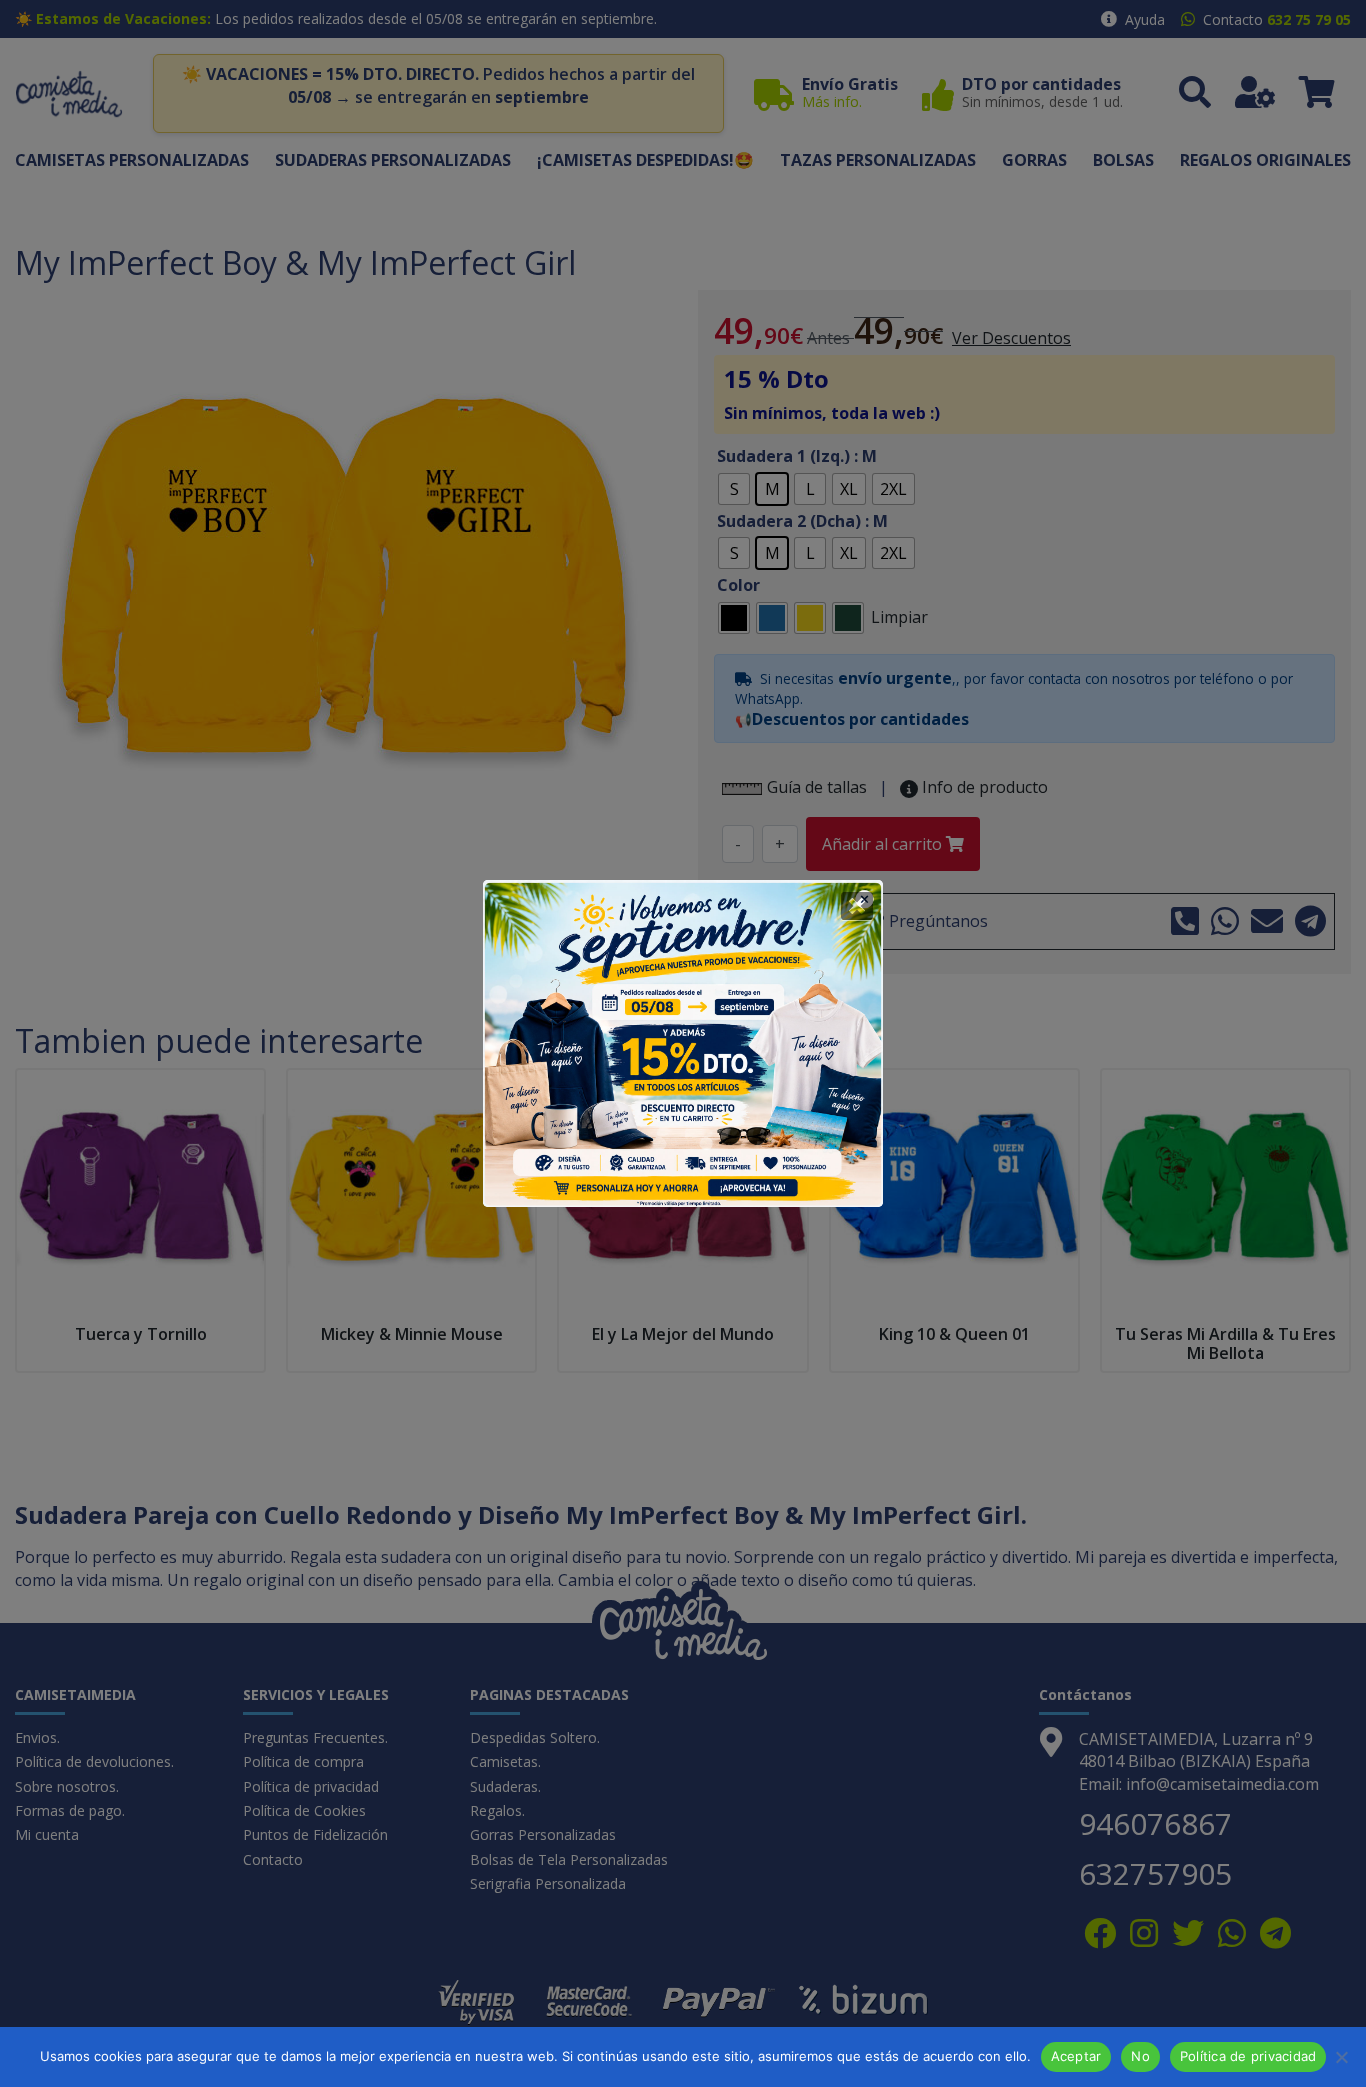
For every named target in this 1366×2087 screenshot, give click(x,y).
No (1140, 2056)
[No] (1341, 2057)
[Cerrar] (857, 906)
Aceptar (1076, 2056)
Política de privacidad (1248, 2056)
